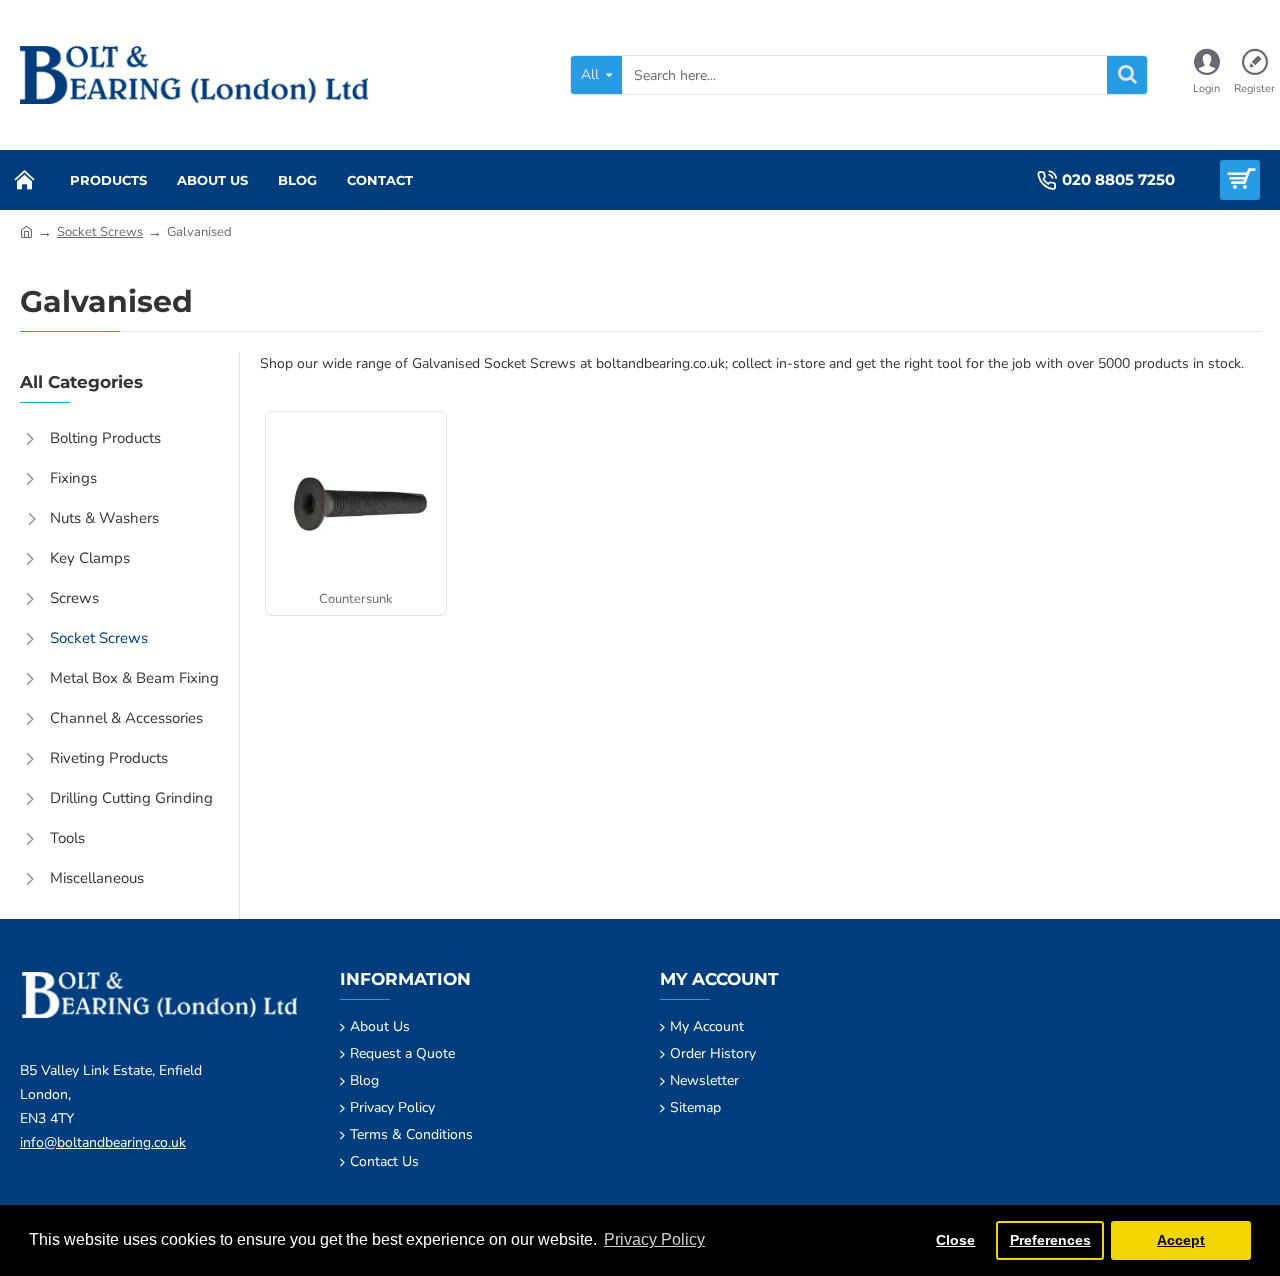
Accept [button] (1181, 1240)
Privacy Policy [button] (654, 1239)
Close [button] (955, 1240)
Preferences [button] (1050, 1240)
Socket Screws (100, 232)
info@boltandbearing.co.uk (103, 1142)
